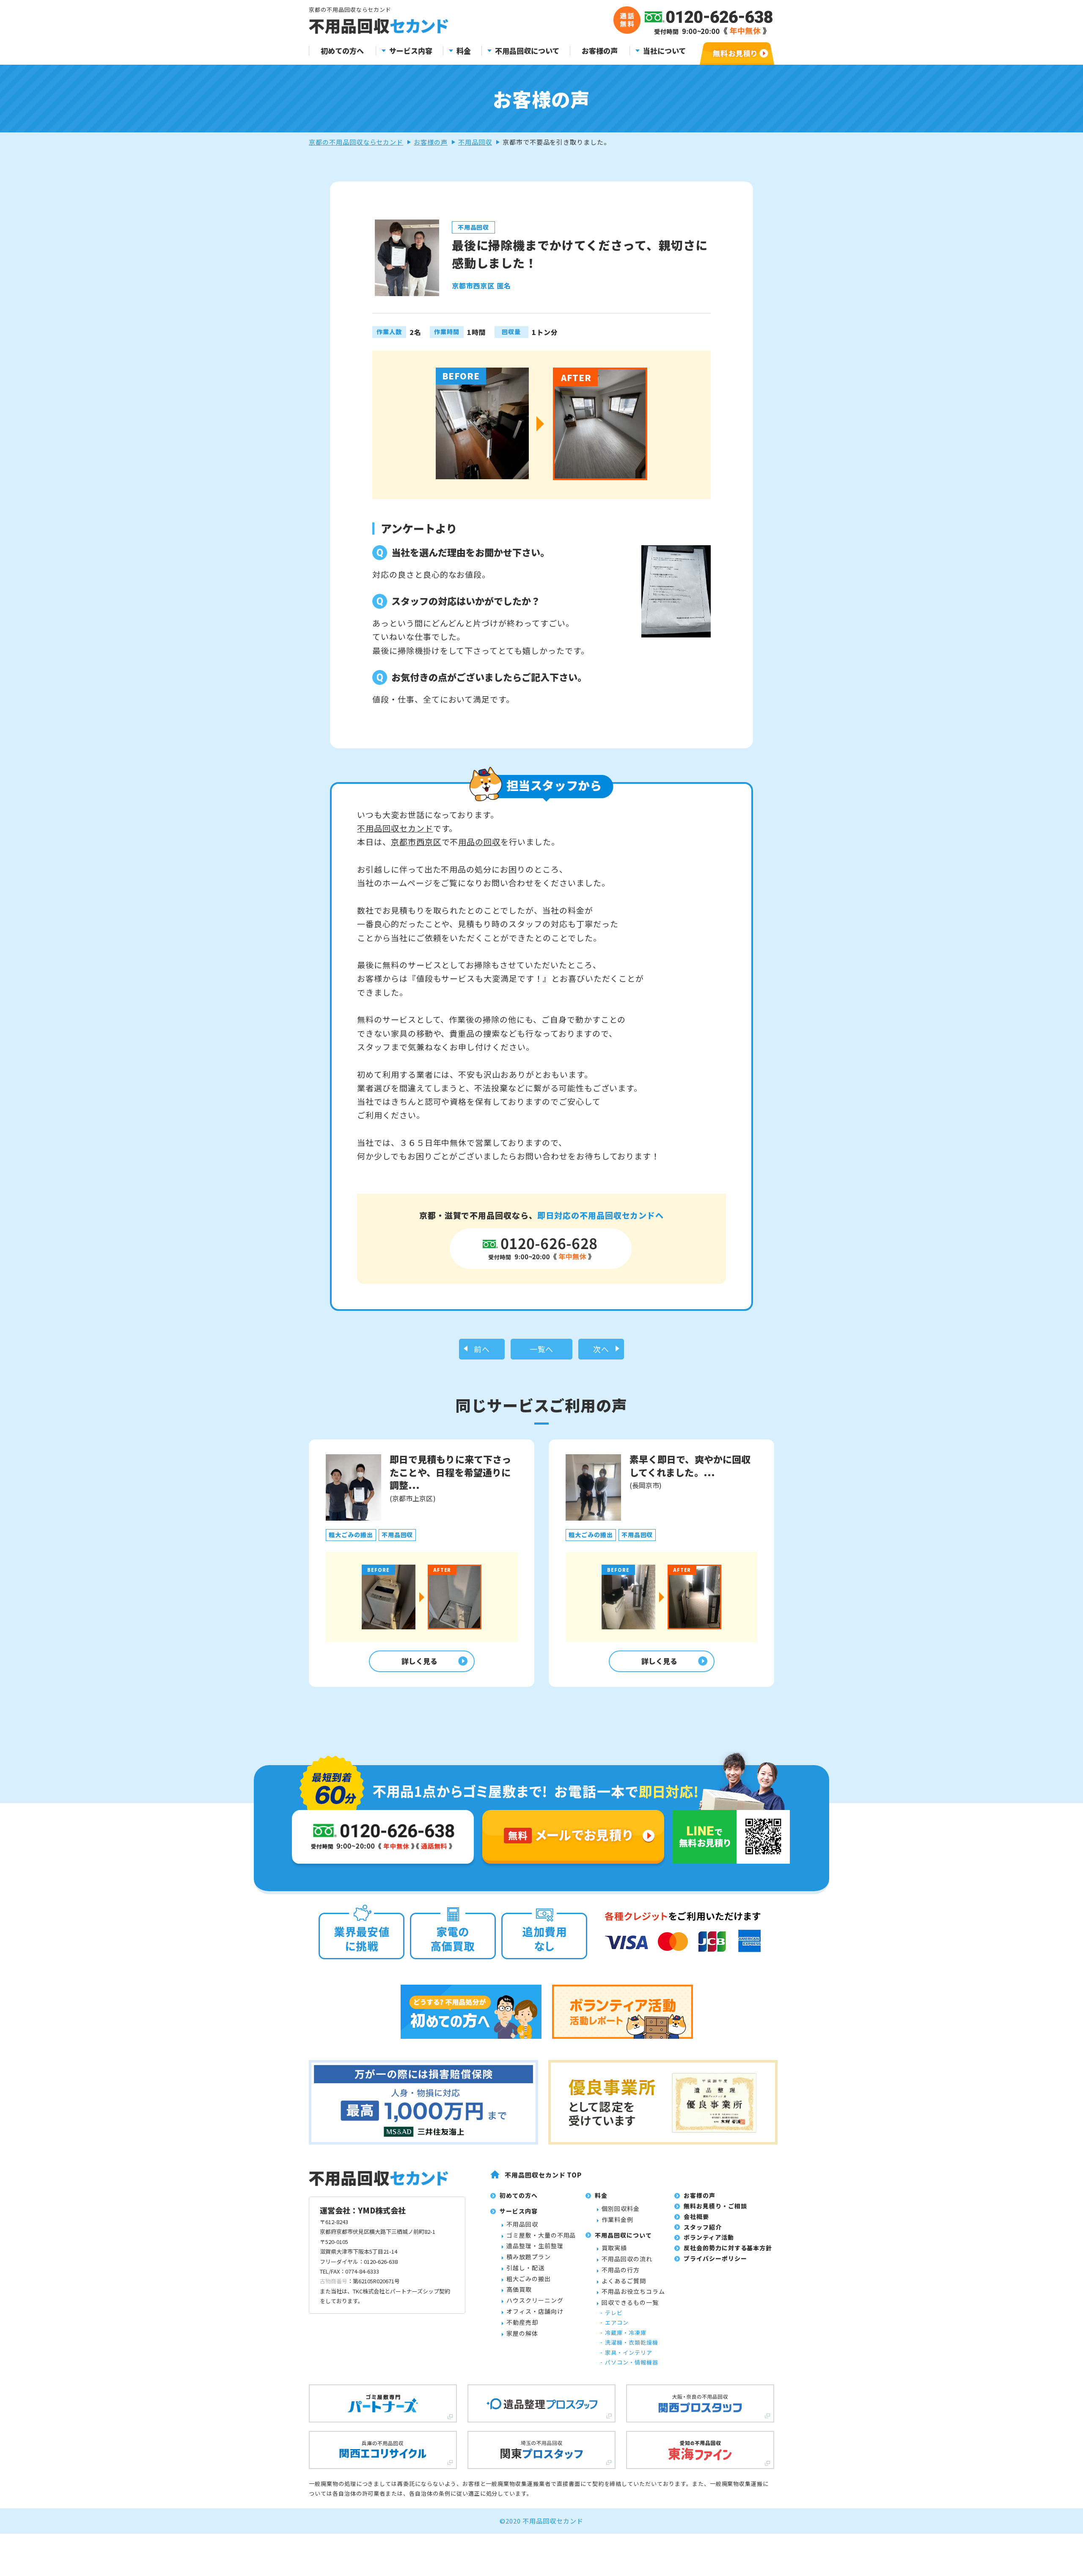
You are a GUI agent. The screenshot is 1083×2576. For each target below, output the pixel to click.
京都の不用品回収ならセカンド (356, 142)
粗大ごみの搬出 (529, 2279)
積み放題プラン (529, 2257)
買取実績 (614, 2248)
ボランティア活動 (709, 2237)
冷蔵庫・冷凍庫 (626, 2333)
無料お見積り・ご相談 (715, 2206)
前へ (482, 1349)
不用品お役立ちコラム (633, 2291)
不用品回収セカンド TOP (543, 2175)
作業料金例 (617, 2219)
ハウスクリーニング (535, 2300)
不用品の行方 (621, 2270)
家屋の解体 (522, 2333)
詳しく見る (419, 1661)
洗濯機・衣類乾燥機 (632, 2342)
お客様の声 (600, 51)
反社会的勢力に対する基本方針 (728, 2248)
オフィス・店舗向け (535, 2311)
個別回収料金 (621, 2208)
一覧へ (542, 1349)
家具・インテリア (629, 2352)
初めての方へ (342, 51)
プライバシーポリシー (715, 2258)
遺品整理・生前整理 (535, 2246)
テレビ (614, 2313)
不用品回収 (475, 142)
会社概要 (696, 2216)
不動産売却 (522, 2322)
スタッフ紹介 (703, 2227)
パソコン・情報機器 (632, 2362)
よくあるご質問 (624, 2281)
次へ (601, 1349)
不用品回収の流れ (627, 2259)
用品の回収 (479, 842)
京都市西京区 (416, 842)
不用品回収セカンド (395, 828)
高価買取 (519, 2289)
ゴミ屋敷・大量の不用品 (541, 2235)
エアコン (617, 2322)
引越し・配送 (525, 2268)
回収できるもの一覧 (630, 2302)
